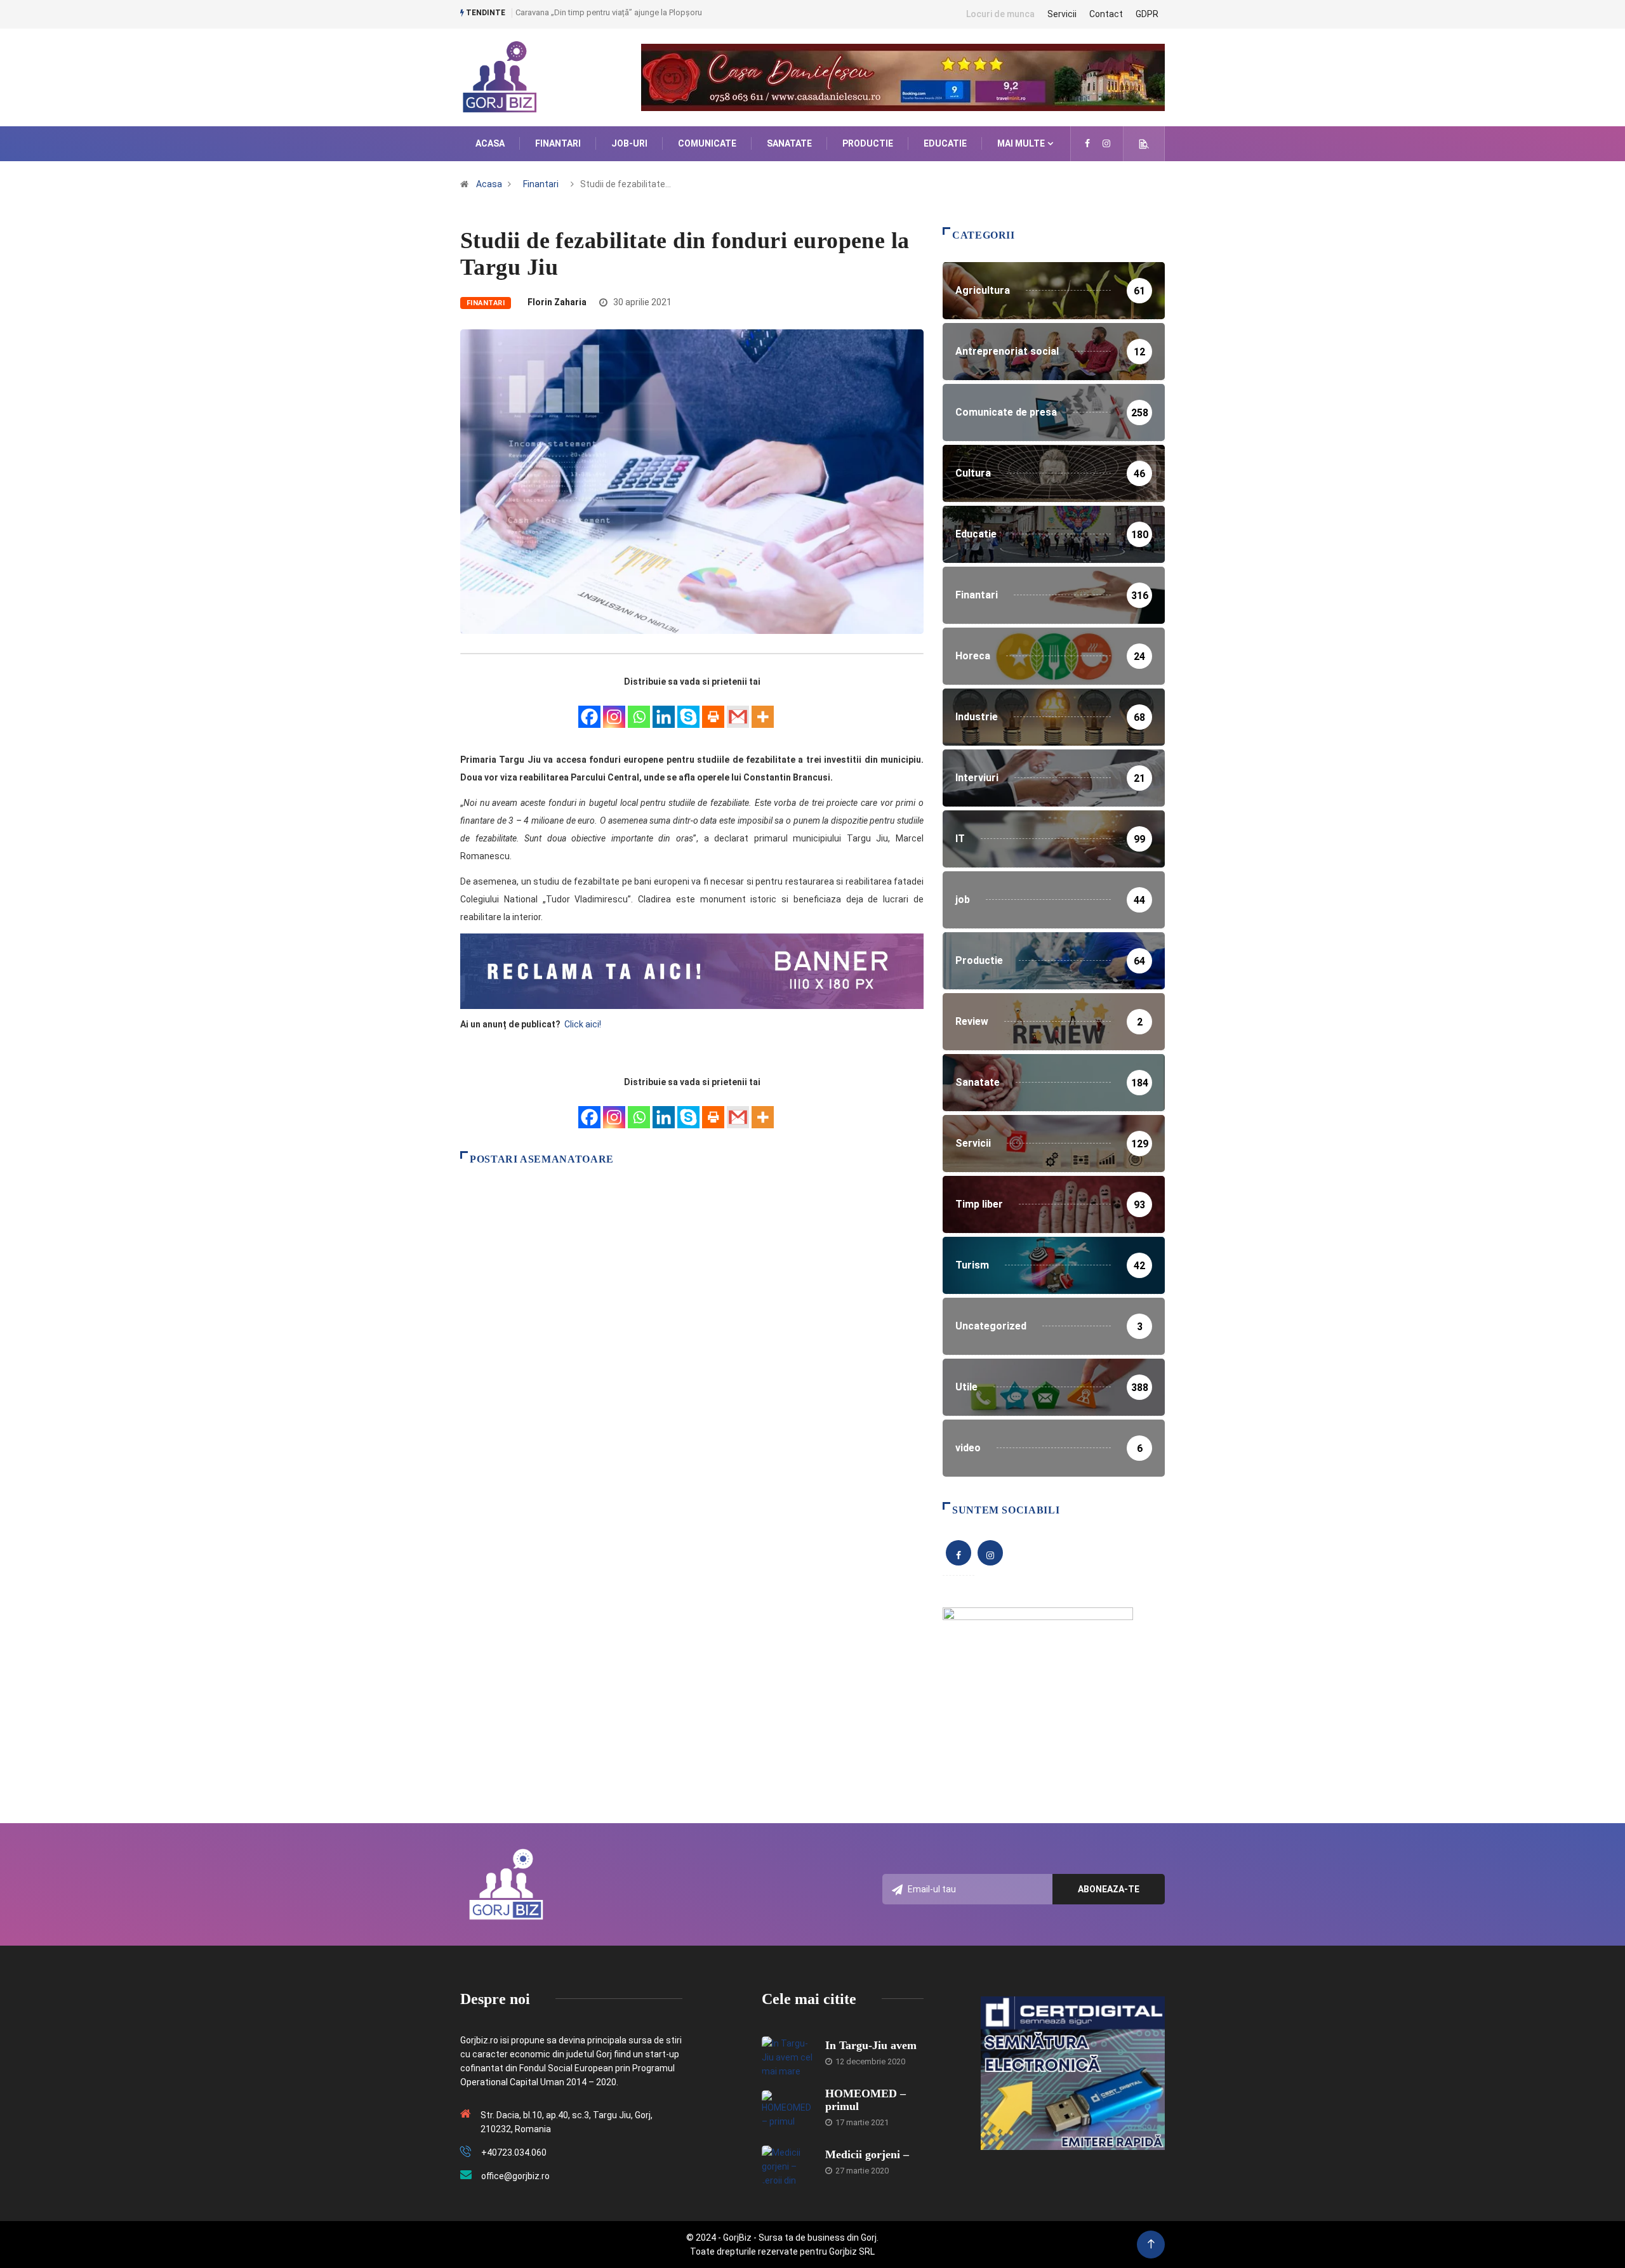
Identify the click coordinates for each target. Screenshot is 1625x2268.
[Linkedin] (664, 710)
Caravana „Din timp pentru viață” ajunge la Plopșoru (609, 12)
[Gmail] (738, 710)
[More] (763, 710)
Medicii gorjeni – (867, 2154)
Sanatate (789, 143)
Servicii (1062, 14)
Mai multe (1021, 143)
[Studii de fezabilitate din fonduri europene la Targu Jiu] (1087, 143)
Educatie (945, 143)
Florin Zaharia (557, 302)
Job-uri (629, 143)
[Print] (713, 710)
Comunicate (707, 143)
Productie (868, 143)
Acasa (490, 143)
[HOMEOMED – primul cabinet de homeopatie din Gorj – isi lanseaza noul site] (787, 2109)
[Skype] (688, 710)
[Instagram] (614, 710)
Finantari (558, 143)
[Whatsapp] (639, 710)
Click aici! (584, 1024)
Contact (1106, 14)
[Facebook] (589, 710)
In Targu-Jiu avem (871, 2045)
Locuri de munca (1000, 14)
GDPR (1147, 14)
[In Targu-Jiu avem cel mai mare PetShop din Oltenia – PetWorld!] (787, 2055)
